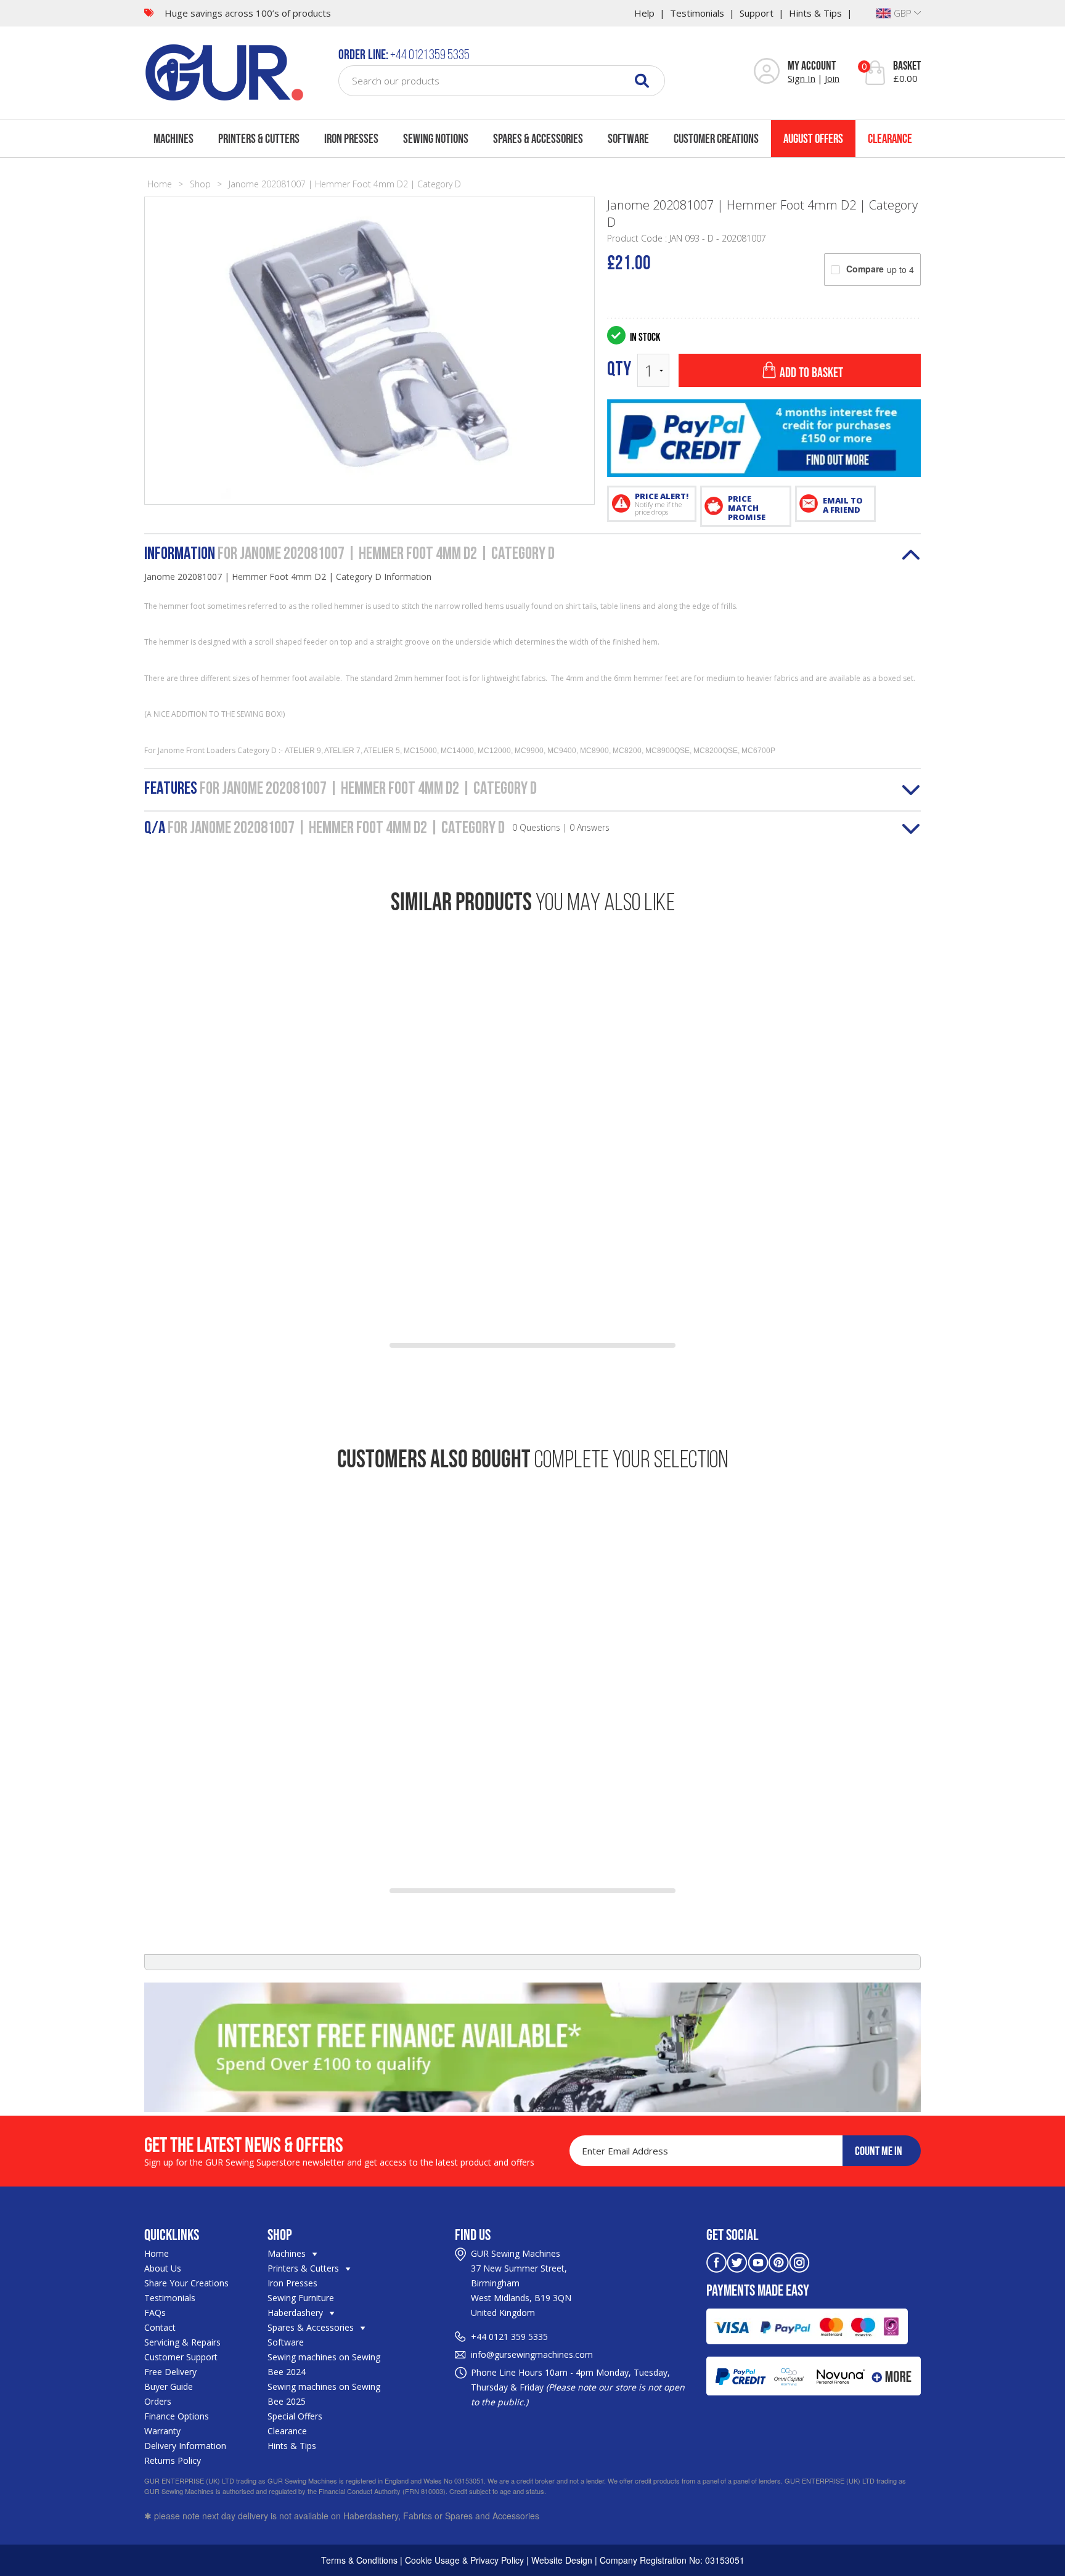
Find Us (473, 2235)
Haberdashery (296, 2313)
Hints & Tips (815, 13)
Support (757, 13)
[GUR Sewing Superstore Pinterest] (779, 2261)
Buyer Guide (169, 2386)
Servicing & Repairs (182, 2342)
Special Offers (295, 2416)
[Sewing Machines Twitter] (737, 2261)
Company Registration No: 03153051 (672, 2560)
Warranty (162, 2431)
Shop (200, 184)
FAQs (155, 2313)
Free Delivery (170, 2372)
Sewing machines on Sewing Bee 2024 (324, 2364)
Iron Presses (351, 138)
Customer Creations (716, 138)
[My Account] (767, 72)
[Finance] (532, 2047)
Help (644, 13)
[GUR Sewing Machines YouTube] (758, 2261)
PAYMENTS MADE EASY (758, 2290)
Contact (160, 2327)
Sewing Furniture (301, 2298)
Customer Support (181, 2357)
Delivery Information (185, 2446)
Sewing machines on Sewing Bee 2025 (324, 2394)
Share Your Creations (186, 2283)
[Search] (642, 80)
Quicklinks (172, 2235)
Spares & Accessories (538, 138)
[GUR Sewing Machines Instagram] (799, 2261)
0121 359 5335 (518, 2337)
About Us (163, 2268)
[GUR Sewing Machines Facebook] (716, 2261)
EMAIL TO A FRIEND (843, 505)
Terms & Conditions (359, 2560)
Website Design (562, 2560)
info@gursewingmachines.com (532, 2354)
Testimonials (697, 13)
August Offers (813, 138)
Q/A (377, 829)
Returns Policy (173, 2460)
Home (160, 184)
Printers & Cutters (259, 138)
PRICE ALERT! (662, 503)
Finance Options (177, 2416)
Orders (158, 2401)
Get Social (732, 2235)
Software (628, 138)
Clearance (890, 138)
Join (832, 78)
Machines (173, 138)
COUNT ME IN (879, 2151)
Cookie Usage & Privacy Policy (464, 2560)
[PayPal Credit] (764, 438)
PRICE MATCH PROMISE (747, 508)
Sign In (802, 78)
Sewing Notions (436, 138)
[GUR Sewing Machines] (224, 71)
